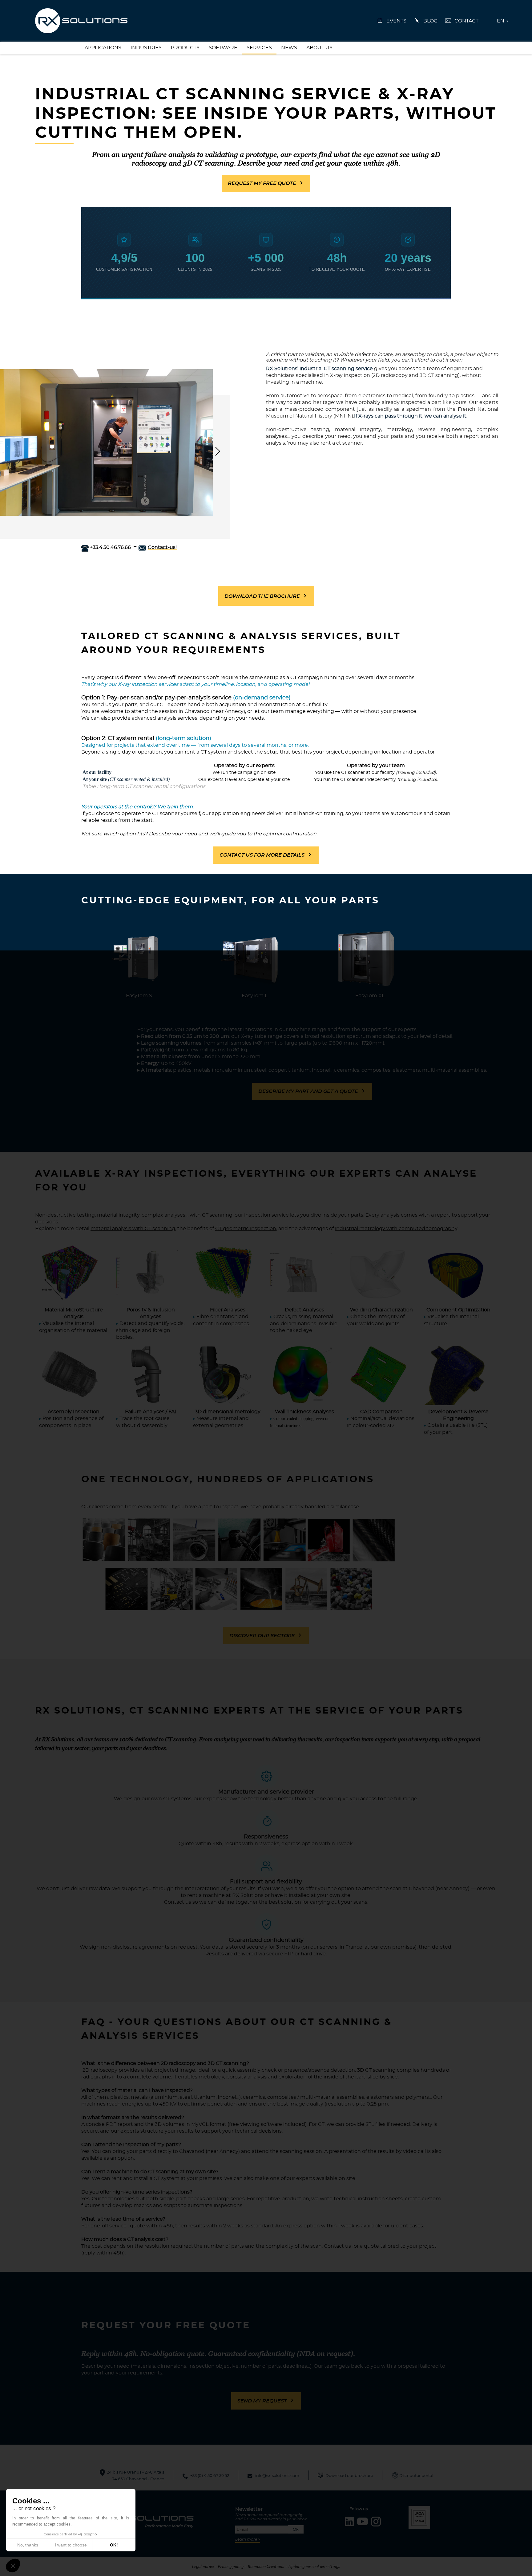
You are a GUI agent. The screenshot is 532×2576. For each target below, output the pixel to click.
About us (319, 48)
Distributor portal (416, 2476)
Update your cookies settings (314, 2566)
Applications (103, 48)
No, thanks (28, 2545)
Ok (296, 2530)
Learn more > (248, 2539)
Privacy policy (231, 2566)
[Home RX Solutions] (81, 20)
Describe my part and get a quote (308, 1091)
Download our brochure (349, 2476)
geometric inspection (250, 1229)
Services (259, 48)
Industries (146, 48)
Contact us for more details (262, 855)
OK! (114, 2545)
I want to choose (71, 2545)
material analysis (111, 1229)
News (289, 48)
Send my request (262, 2401)
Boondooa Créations (266, 2566)
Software (223, 48)
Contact (466, 21)
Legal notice (203, 2566)
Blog (430, 21)
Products (185, 48)
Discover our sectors (262, 1636)
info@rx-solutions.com (277, 2476)
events (396, 21)
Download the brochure (262, 596)
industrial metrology (360, 1229)
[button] (13, 2566)
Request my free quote (262, 183)
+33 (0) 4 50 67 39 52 (210, 2476)
